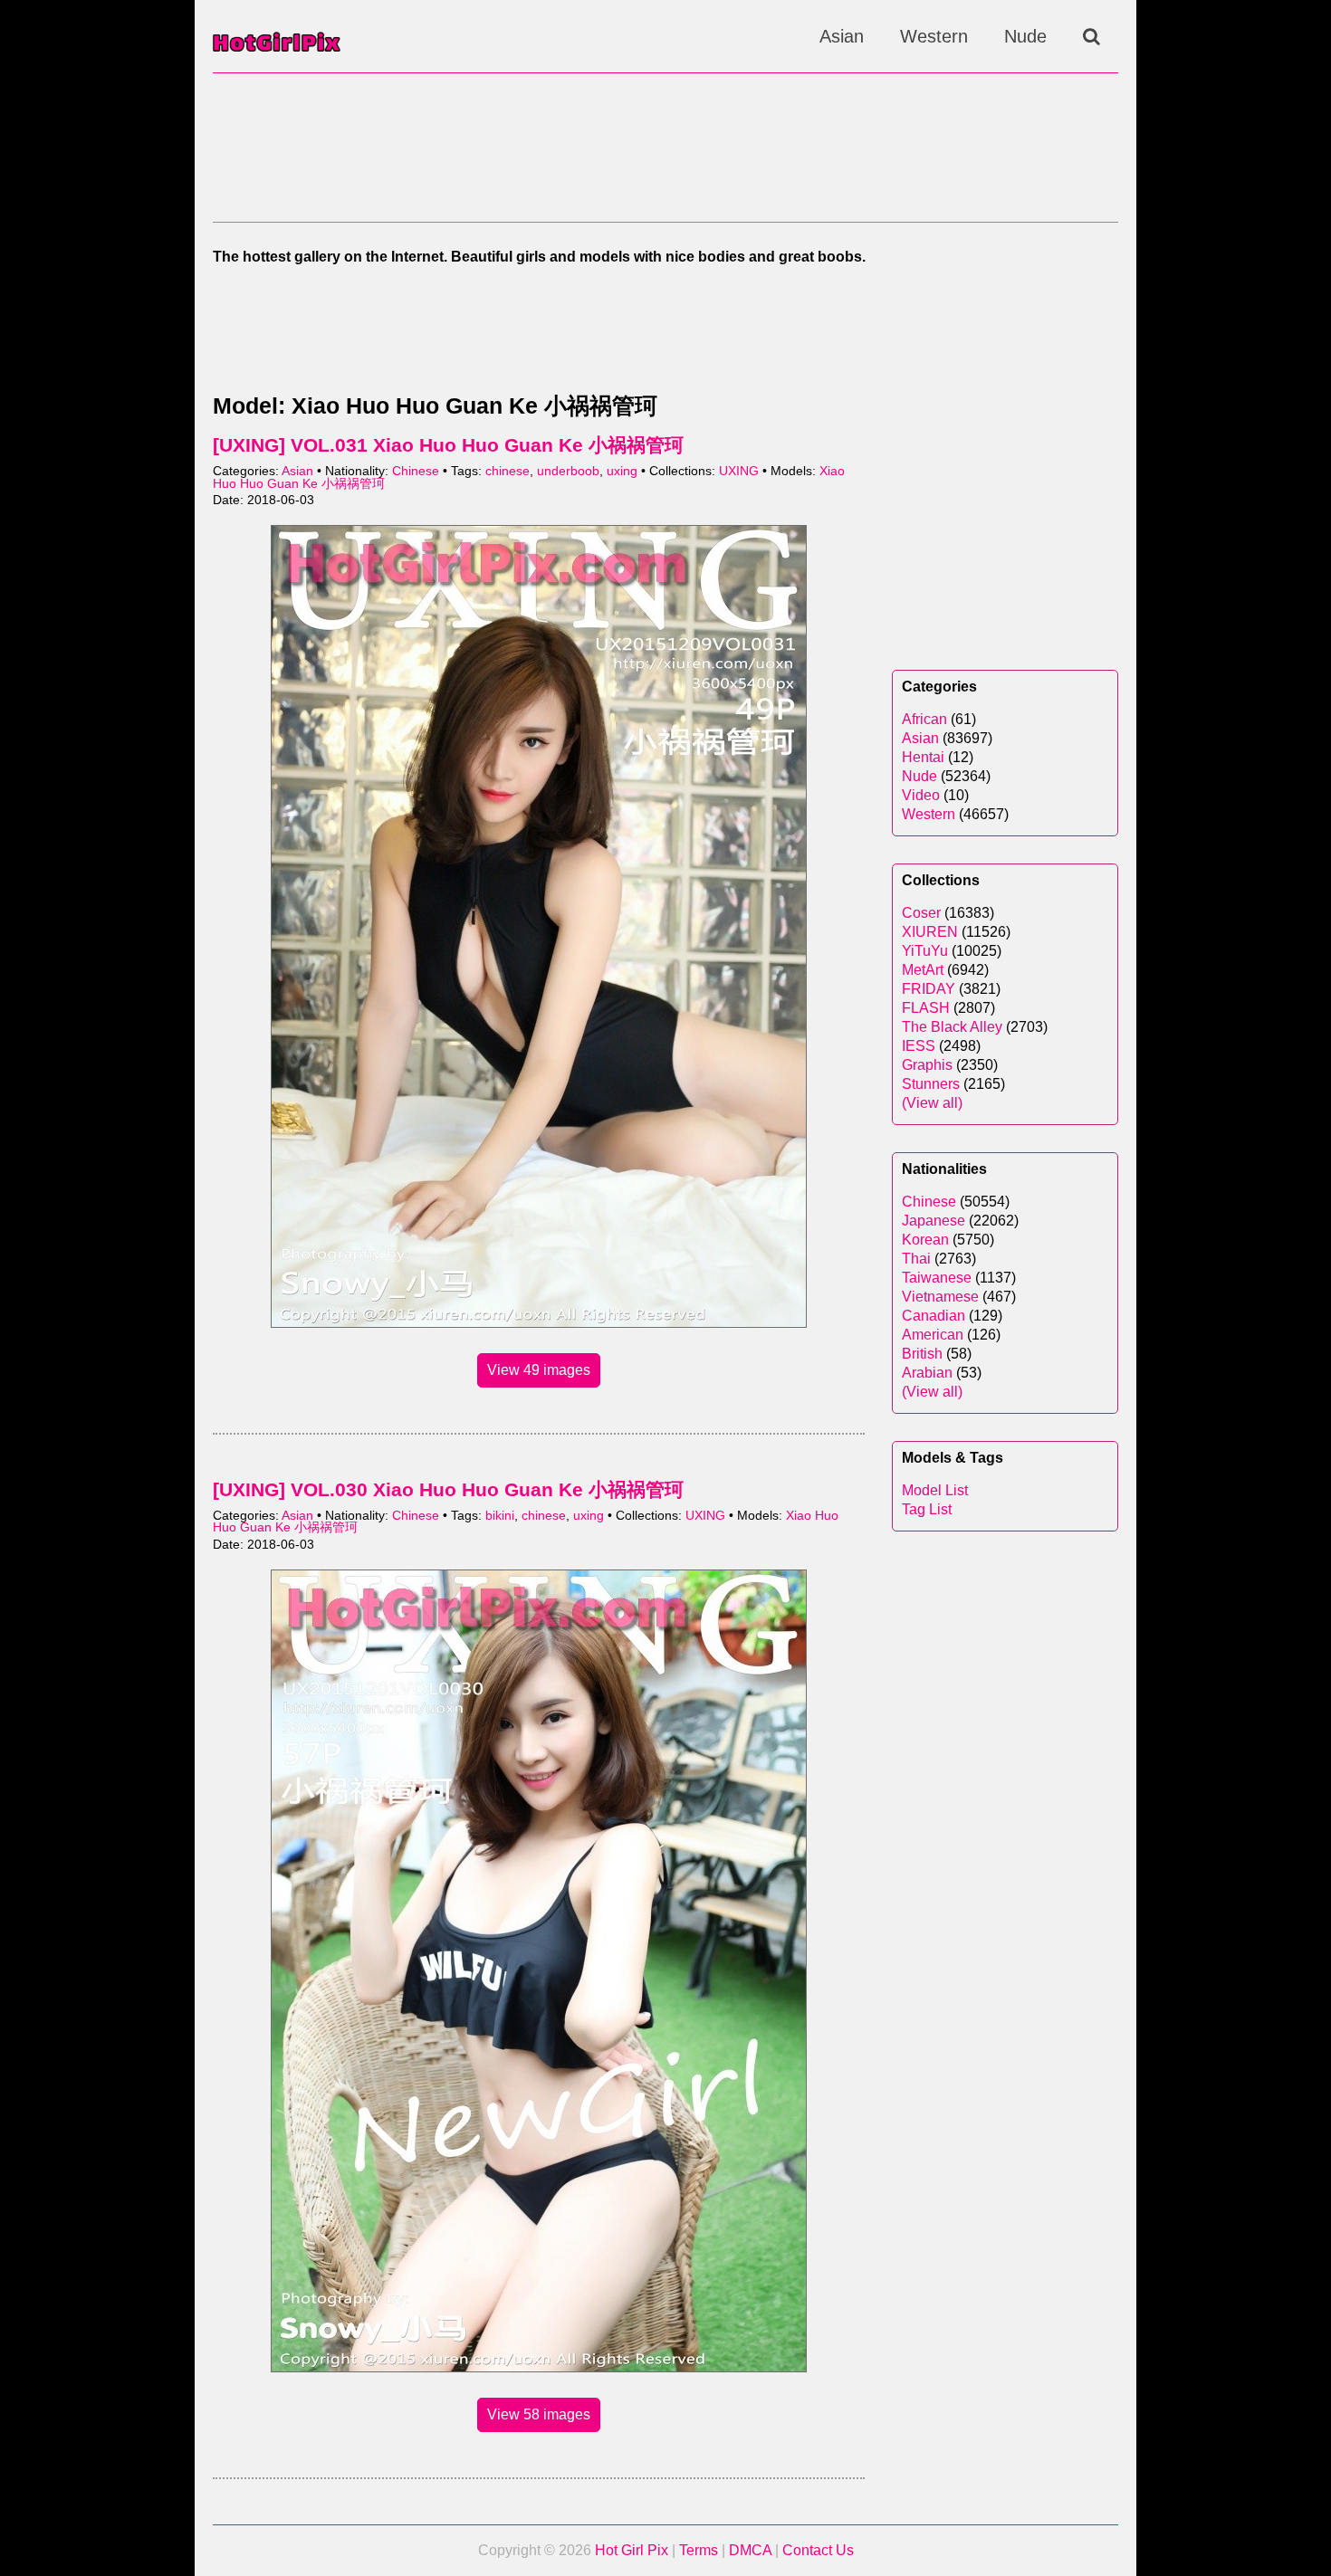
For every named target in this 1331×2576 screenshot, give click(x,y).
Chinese (416, 471)
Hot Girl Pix (632, 2550)
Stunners (931, 1084)
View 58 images (539, 2414)
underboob (568, 471)
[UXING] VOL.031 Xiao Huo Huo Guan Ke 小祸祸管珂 (448, 445)
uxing (622, 471)
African (924, 719)
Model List (935, 1490)
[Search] (1092, 36)
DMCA (750, 2550)
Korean (925, 1240)
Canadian (934, 1316)
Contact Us (818, 2550)
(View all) (932, 1103)
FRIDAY (929, 989)
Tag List (927, 1509)
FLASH (926, 1008)
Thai (916, 1259)
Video (921, 795)
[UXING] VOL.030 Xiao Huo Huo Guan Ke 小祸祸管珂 (448, 1489)
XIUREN (930, 932)
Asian (842, 36)
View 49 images (539, 1370)
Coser (921, 913)
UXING (739, 471)
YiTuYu (925, 951)
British (922, 1354)
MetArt (923, 970)
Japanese (934, 1221)
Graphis (927, 1065)
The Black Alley (952, 1027)
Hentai (923, 757)
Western (934, 36)
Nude (1025, 36)
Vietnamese (940, 1297)
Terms (699, 2550)
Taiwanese (937, 1278)
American (933, 1335)
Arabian (927, 1373)
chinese (508, 471)
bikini (500, 1516)
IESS (919, 1046)
